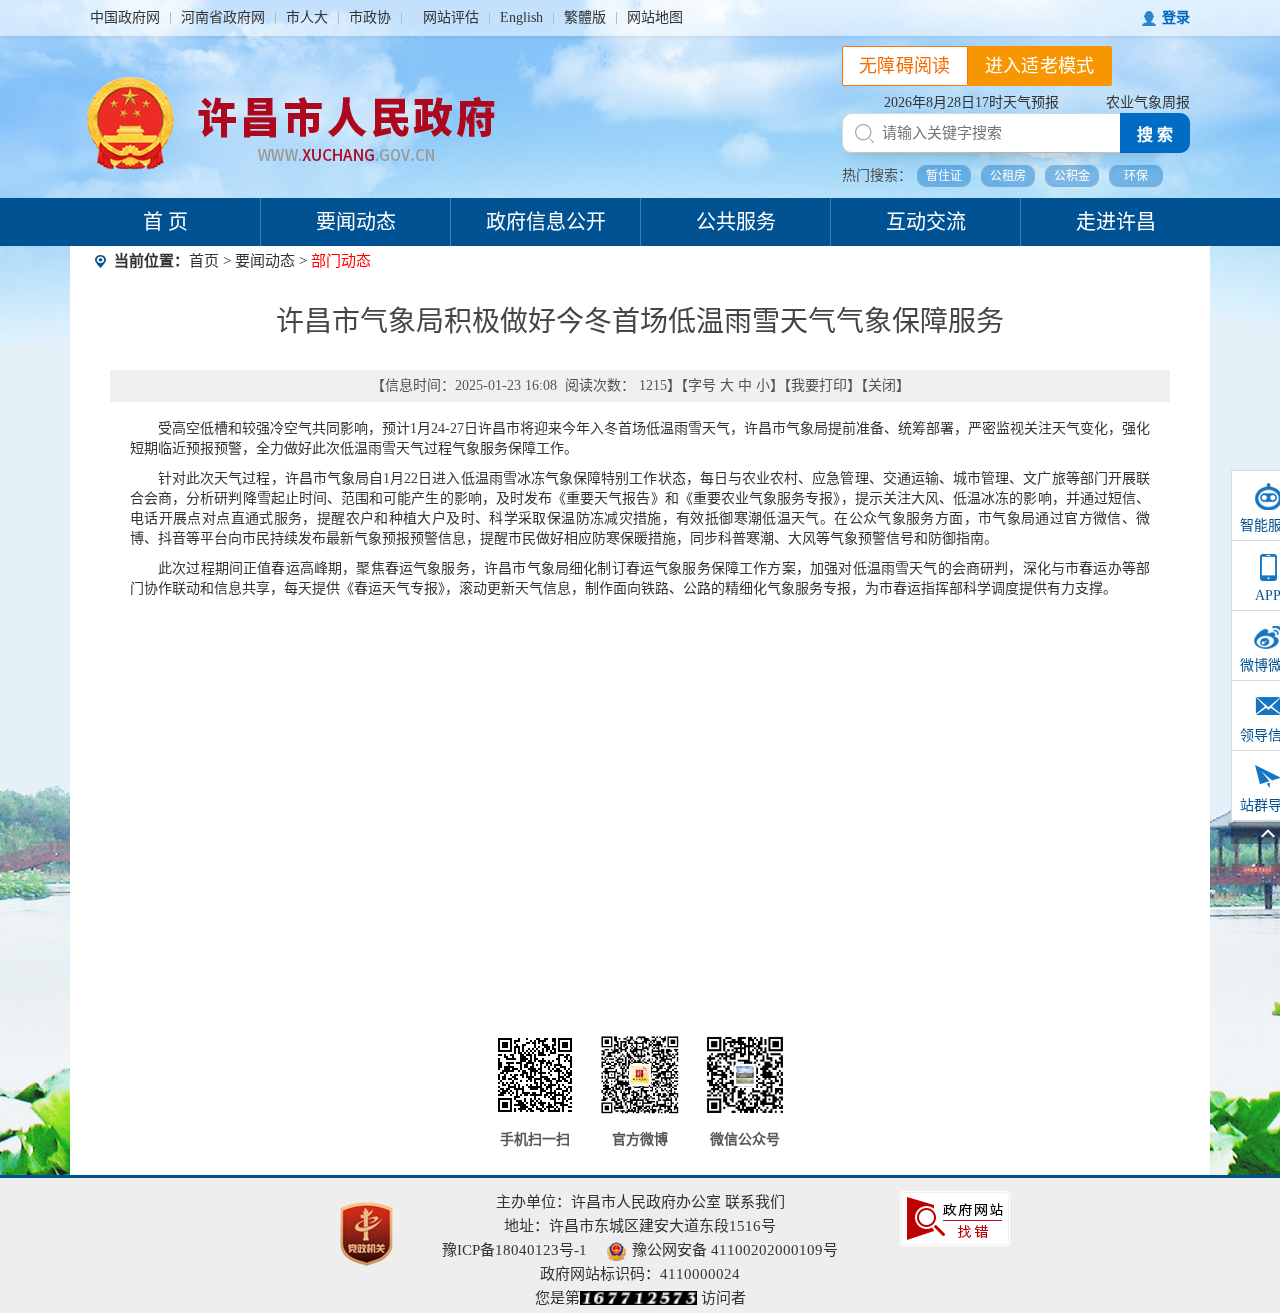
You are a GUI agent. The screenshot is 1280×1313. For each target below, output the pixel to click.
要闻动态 (356, 222)
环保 (1136, 176)
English (521, 17)
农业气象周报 (1148, 102)
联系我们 (755, 1202)
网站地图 (655, 17)
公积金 (1072, 176)
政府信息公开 (546, 222)
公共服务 (736, 222)
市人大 (307, 17)
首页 (204, 261)
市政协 (370, 17)
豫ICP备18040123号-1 (514, 1250)
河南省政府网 (223, 17)
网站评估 (451, 17)
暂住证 (944, 176)
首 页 (165, 222)
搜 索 (1155, 134)
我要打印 (819, 385)
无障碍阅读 (905, 66)
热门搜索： (877, 175)
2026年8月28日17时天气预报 (971, 102)
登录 (1176, 17)
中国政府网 (125, 17)
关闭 (882, 385)
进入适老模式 (1040, 66)
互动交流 (926, 222)
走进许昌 (1116, 222)
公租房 (1008, 176)
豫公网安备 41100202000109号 (735, 1250)
